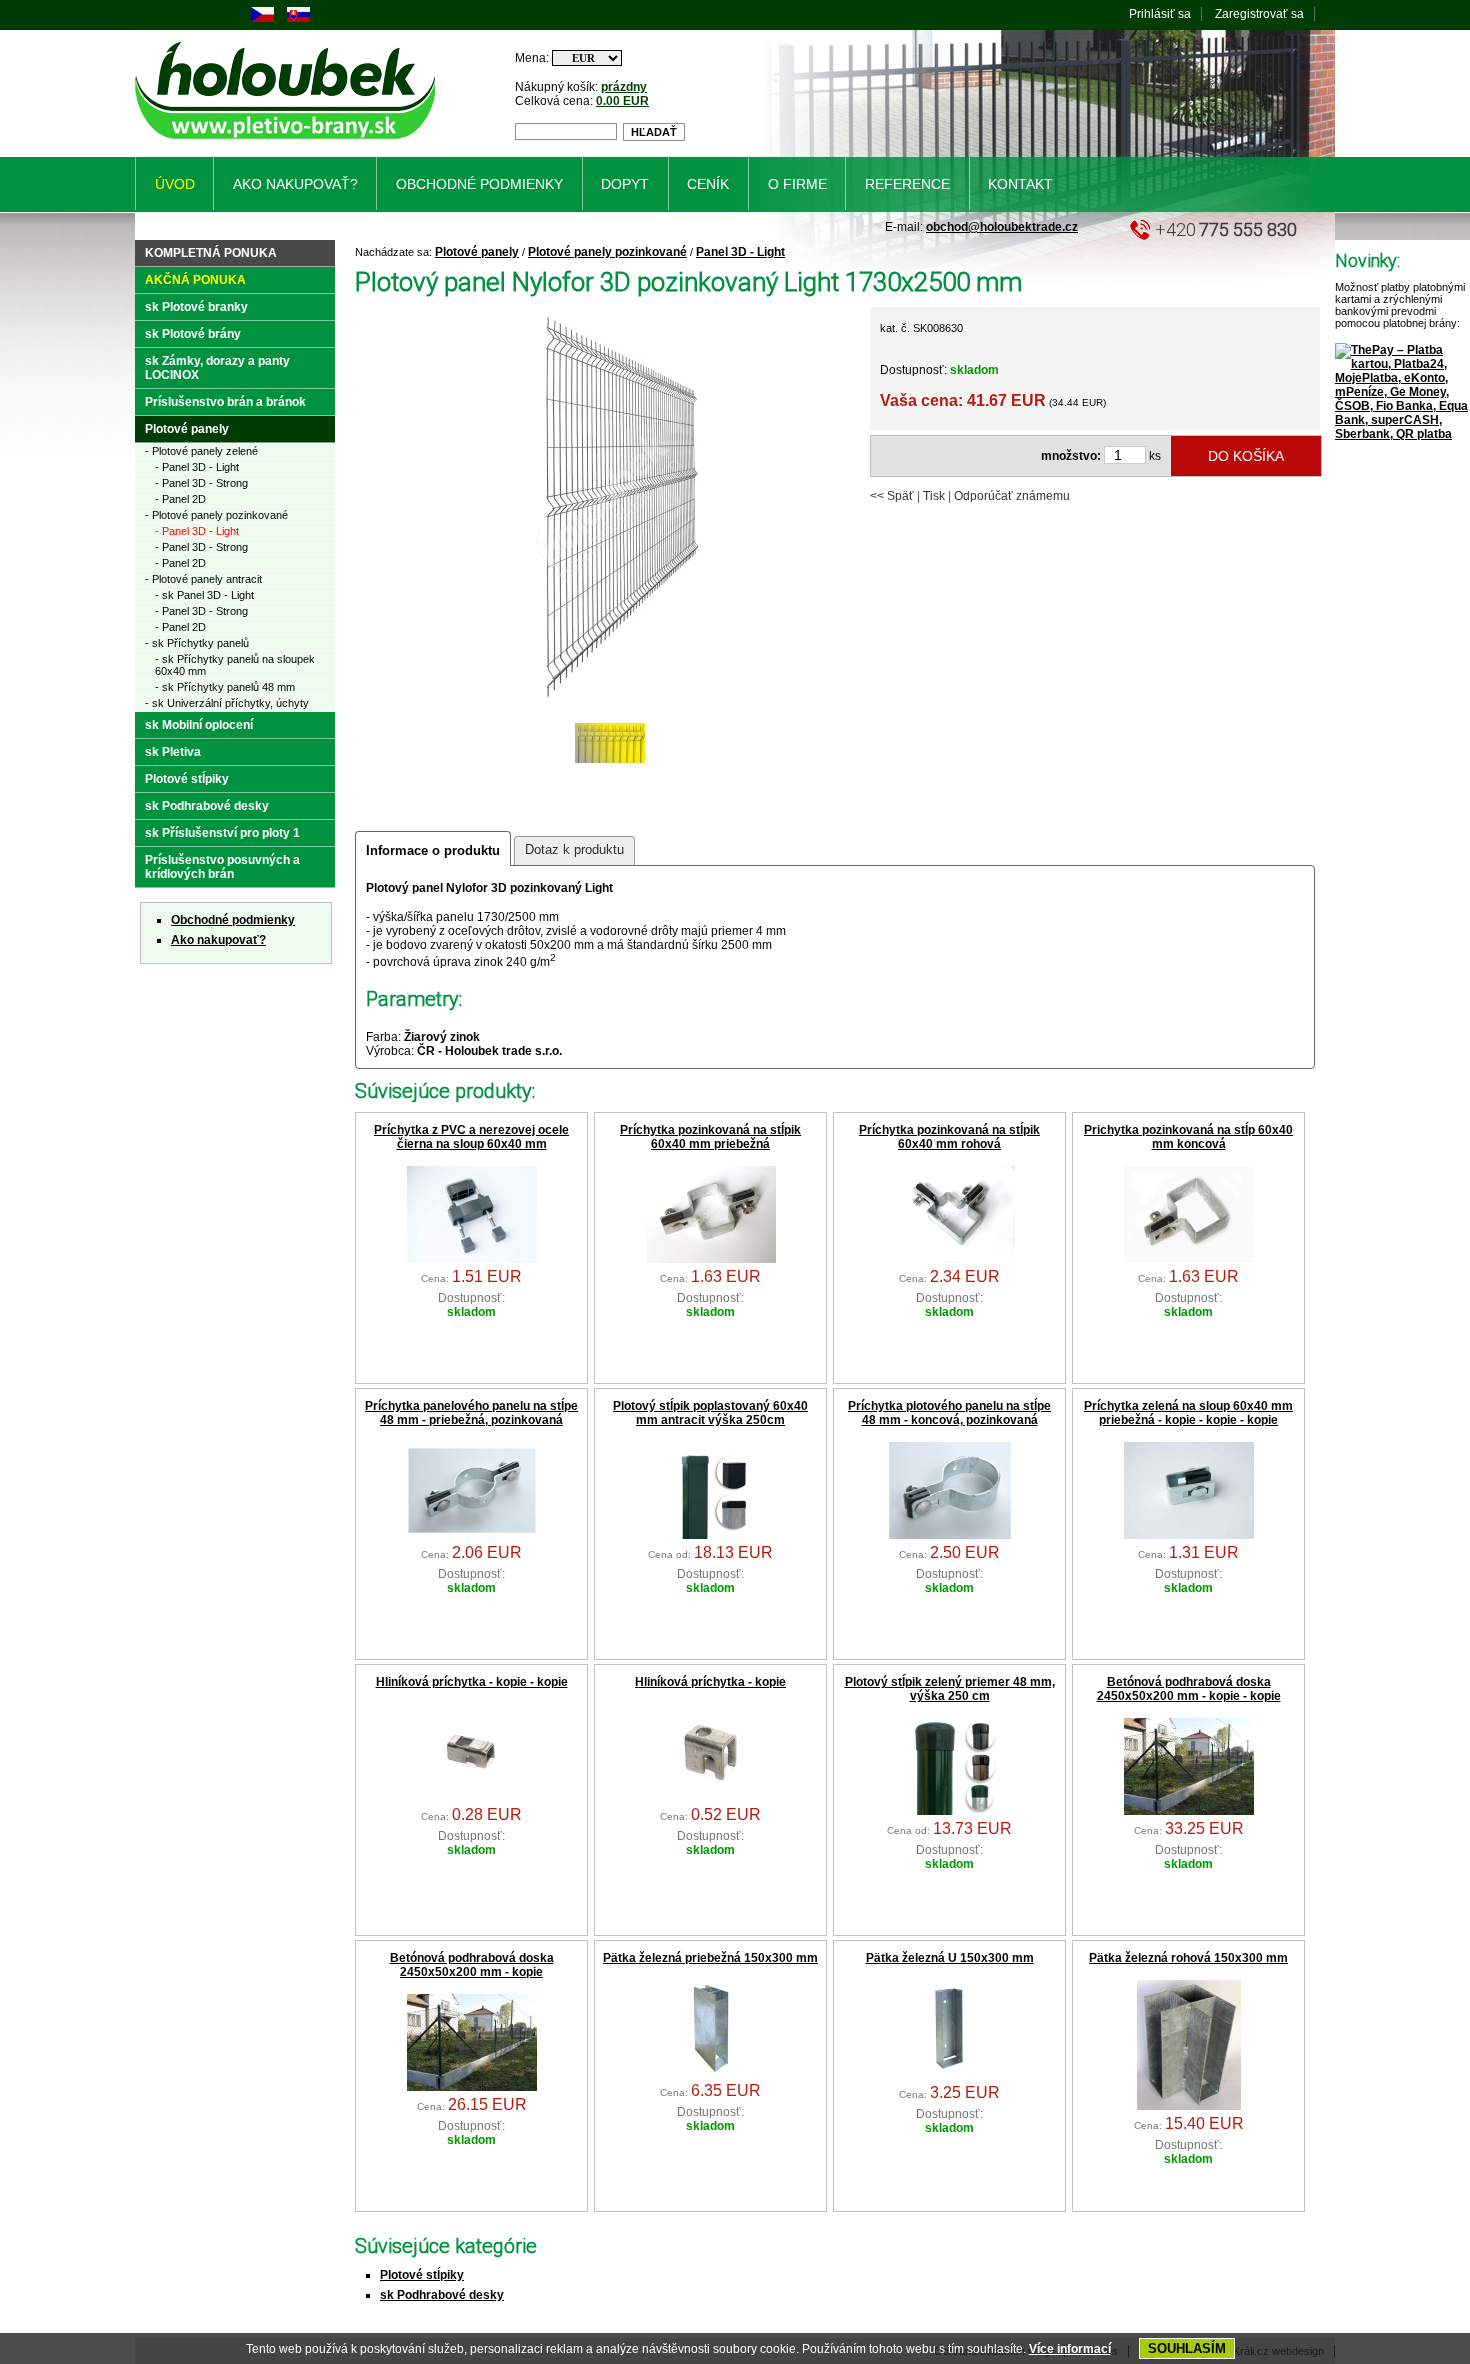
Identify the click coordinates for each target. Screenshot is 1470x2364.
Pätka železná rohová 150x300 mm (1188, 1958)
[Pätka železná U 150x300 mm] (950, 2075)
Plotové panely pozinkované (607, 252)
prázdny (624, 87)
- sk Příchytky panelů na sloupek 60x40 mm (235, 665)
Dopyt (625, 184)
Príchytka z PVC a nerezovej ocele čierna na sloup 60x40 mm (471, 1137)
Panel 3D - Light (740, 252)
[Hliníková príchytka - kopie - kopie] (472, 1797)
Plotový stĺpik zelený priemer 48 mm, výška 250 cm (950, 1689)
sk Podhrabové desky (442, 2295)
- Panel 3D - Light (197, 467)
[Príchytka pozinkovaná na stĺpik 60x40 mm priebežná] (711, 1259)
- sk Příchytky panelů (197, 643)
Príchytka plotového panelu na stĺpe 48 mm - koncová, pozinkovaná (949, 1413)
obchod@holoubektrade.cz (1002, 227)
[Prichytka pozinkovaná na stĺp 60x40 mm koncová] (1189, 1259)
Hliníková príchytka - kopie (710, 1682)
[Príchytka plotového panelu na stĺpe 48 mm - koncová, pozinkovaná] (950, 1535)
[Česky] (262, 18)
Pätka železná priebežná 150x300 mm (710, 1958)
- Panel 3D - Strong (201, 483)
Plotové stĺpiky (422, 2275)
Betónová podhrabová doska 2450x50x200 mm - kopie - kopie (1189, 1689)
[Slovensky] (298, 18)
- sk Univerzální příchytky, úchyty (227, 703)
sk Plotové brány (193, 334)
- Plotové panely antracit (203, 579)
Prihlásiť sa (1160, 14)
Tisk (934, 496)
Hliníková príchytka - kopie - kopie (472, 1682)
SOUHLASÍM (1187, 2348)
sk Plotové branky (196, 307)
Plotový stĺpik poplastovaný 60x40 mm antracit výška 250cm (710, 1413)
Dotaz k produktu (574, 849)
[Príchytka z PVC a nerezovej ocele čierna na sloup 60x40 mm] (472, 1259)
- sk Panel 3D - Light (204, 595)
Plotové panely (477, 252)
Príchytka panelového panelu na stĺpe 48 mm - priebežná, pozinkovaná (471, 1413)
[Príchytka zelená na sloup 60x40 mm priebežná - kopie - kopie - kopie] (1189, 1535)
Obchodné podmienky (233, 920)
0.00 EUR (622, 101)
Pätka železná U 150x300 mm (950, 1958)
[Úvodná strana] (288, 143)
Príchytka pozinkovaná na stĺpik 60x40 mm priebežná (710, 1137)
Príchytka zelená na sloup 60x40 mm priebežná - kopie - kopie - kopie (1188, 1413)
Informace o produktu (433, 850)
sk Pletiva (173, 752)
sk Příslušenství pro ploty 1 (222, 833)
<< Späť (892, 496)
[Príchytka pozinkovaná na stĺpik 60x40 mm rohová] (950, 1259)
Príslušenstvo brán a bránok (225, 402)
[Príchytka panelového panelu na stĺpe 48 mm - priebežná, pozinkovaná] (472, 1535)
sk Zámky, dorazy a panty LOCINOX (217, 368)
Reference (907, 184)
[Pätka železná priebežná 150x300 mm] (711, 2073)
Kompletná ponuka (211, 253)
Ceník (708, 184)
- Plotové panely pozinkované (216, 515)
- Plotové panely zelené (201, 451)
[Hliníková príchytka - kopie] (711, 1797)
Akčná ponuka (195, 280)
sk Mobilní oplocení (199, 725)
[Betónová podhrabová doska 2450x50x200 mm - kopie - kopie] (1189, 1811)
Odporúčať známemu (1012, 496)
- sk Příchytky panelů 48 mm (225, 687)
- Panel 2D (180, 499)
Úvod (175, 184)
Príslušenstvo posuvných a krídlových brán (222, 867)
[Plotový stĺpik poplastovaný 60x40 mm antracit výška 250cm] (711, 1535)
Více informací (1070, 2349)
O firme (797, 184)
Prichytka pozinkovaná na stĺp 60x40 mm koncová (1188, 1137)
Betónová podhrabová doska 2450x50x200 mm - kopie (472, 1965)
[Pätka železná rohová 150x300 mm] (1189, 2106)
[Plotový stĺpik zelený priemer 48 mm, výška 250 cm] (950, 1811)
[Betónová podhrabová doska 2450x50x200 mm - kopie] (472, 2087)
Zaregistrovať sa (1259, 14)
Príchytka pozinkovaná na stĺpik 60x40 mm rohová (949, 1137)
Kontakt (1020, 184)
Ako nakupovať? (218, 940)
